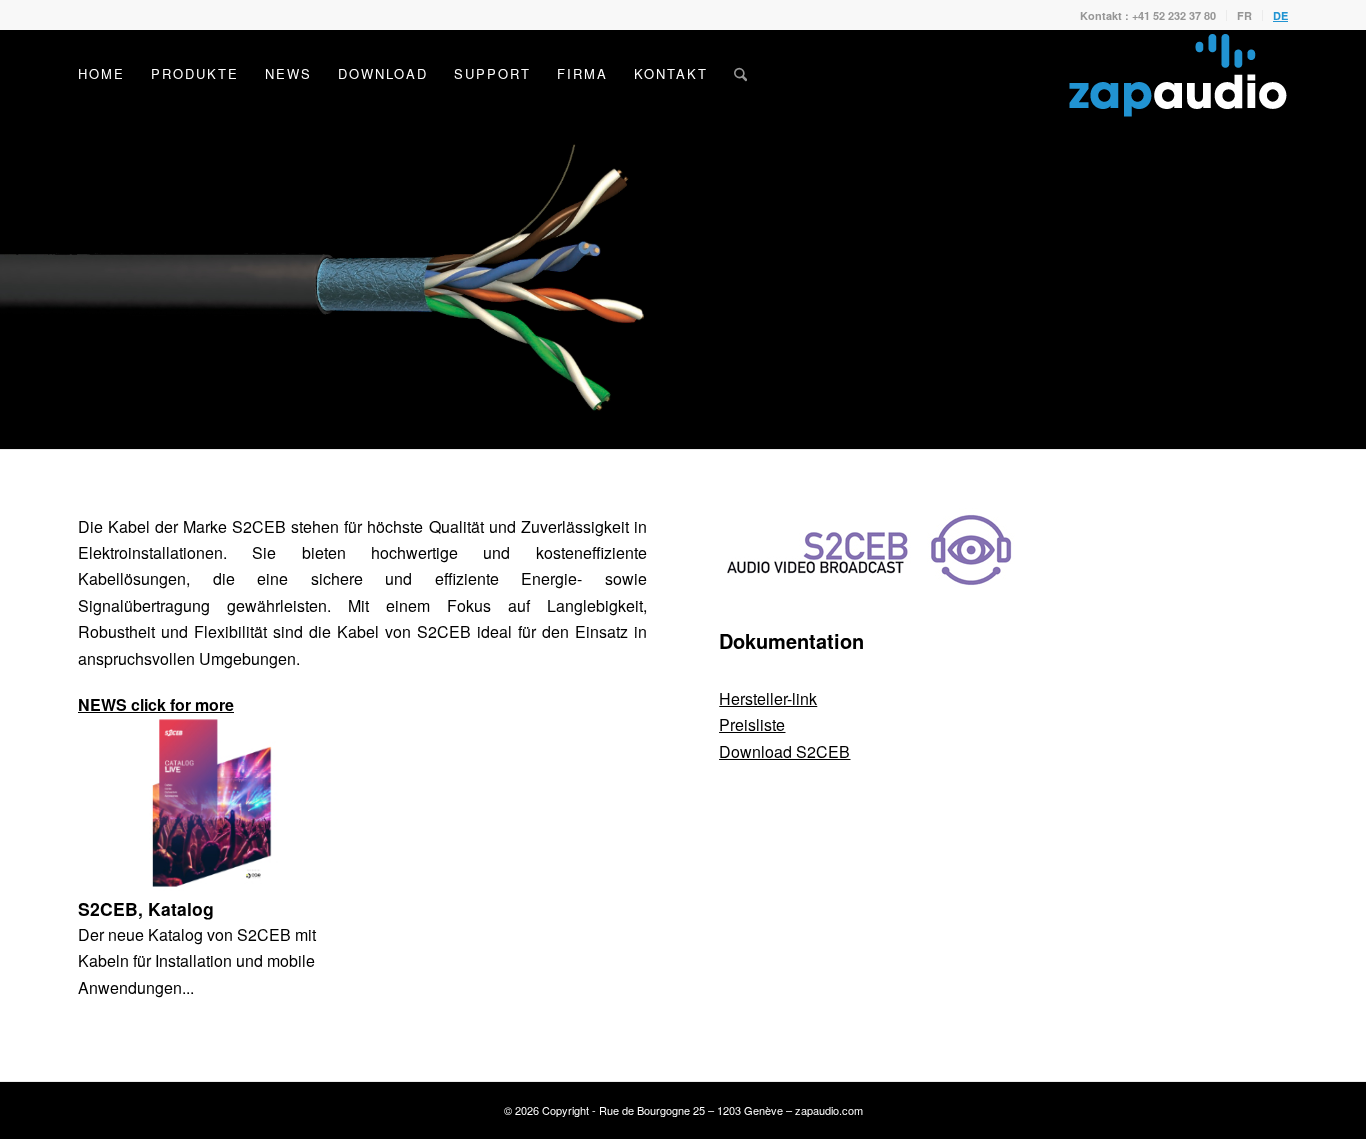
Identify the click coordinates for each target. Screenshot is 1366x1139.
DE (1280, 15)
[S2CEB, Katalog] (211, 802)
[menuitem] (1148, 15)
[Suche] (740, 74)
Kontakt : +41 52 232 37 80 (1148, 15)
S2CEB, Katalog (146, 908)
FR (1244, 15)
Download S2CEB (784, 751)
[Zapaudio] (1178, 74)
